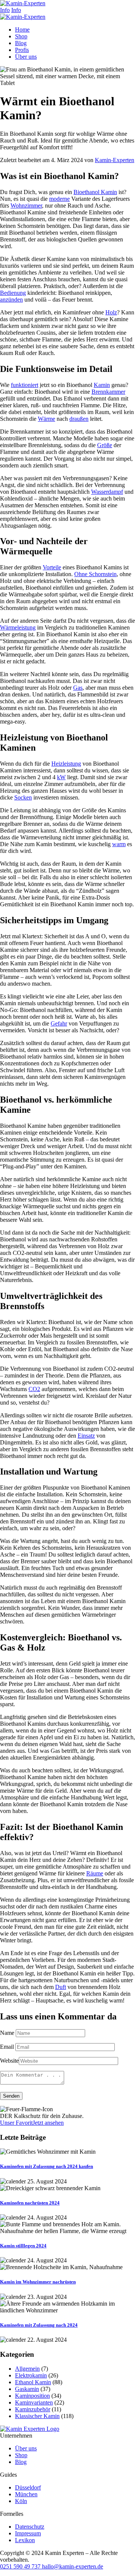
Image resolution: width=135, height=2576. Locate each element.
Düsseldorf (28, 2487)
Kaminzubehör (33, 2409)
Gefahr (59, 1023)
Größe (105, 445)
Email (7, 2047)
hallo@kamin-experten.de (72, 2566)
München (26, 2494)
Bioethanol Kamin (95, 192)
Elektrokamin (31, 2375)
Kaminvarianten (34, 2402)
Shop (21, 2455)
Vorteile (52, 567)
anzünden (11, 300)
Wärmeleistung (18, 627)
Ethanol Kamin (33, 2382)
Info (5, 10)
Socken (23, 797)
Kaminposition (32, 2396)
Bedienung (13, 293)
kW (61, 777)
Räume (95, 1873)
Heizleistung (66, 764)
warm (119, 844)
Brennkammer (108, 392)
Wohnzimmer (26, 206)
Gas (78, 688)
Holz (111, 312)
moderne (59, 199)
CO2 (34, 1389)
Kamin (102, 385)
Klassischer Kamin (37, 2416)
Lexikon (25, 2540)
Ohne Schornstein (95, 574)
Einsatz (86, 1436)
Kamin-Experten (115, 160)
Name (7, 2033)
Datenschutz (30, 2527)
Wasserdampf (107, 492)
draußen (79, 419)
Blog (21, 2462)
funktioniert (25, 385)
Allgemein (27, 2369)
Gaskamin (27, 2389)
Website (9, 2061)
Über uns (26, 2448)
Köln (21, 2501)
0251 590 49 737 (20, 2566)
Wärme (46, 419)
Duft (61, 1987)
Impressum (28, 2533)
